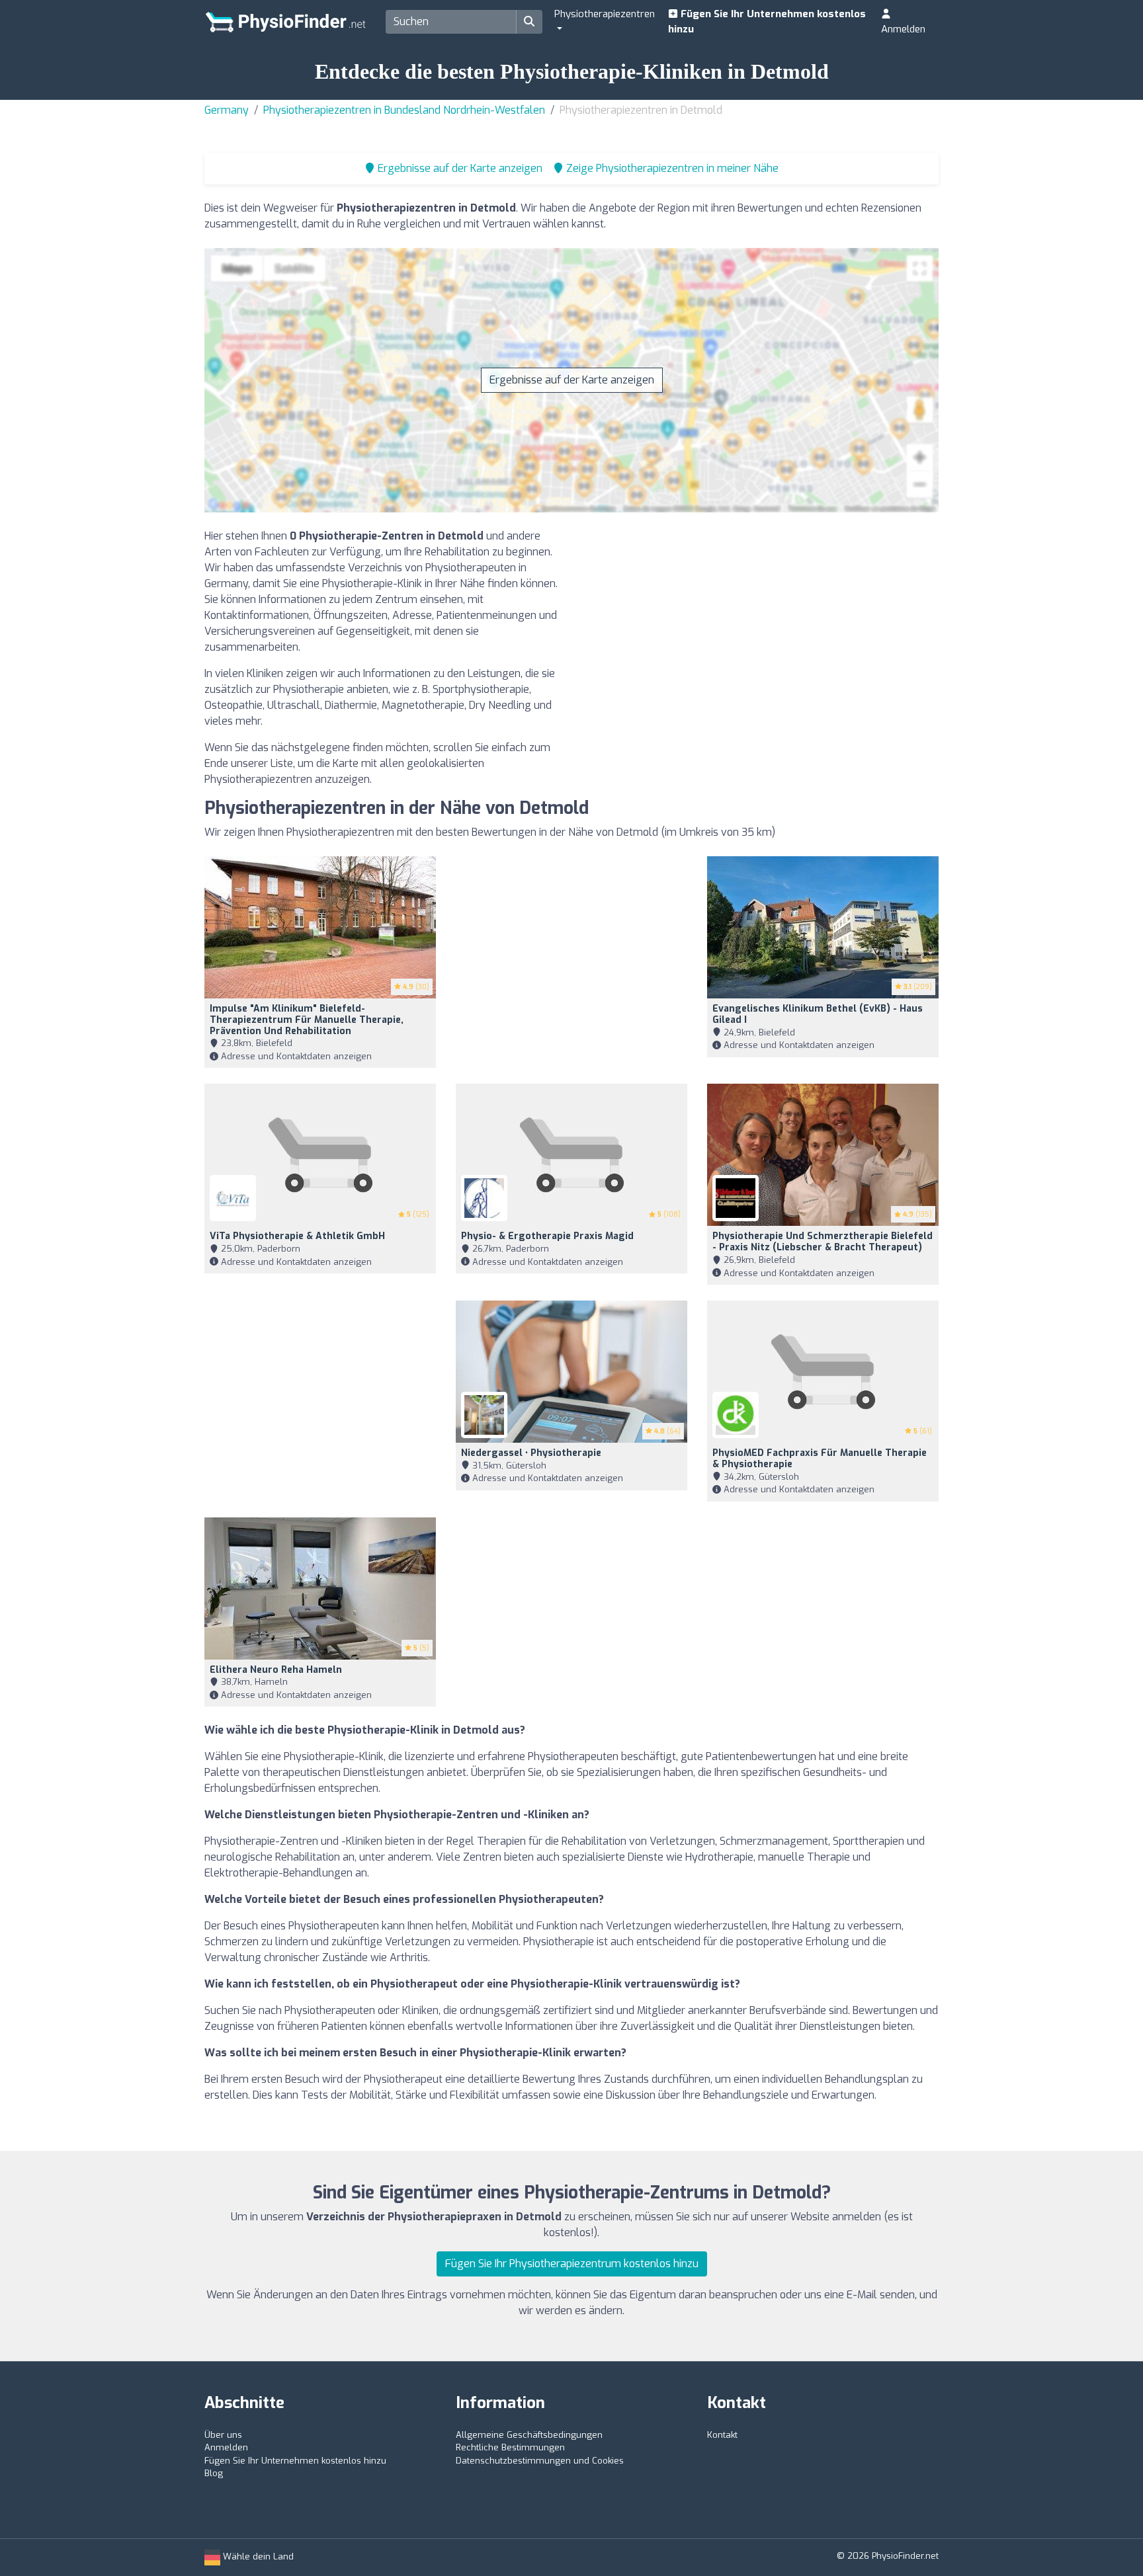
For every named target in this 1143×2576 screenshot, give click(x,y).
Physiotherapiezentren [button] (605, 14)
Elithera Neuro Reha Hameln (276, 1670)
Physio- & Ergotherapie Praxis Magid (547, 1236)
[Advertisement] (760, 621)
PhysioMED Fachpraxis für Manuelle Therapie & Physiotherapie (820, 1459)
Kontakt (722, 2435)
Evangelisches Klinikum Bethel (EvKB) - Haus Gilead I (818, 1014)
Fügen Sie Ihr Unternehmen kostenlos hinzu (767, 21)
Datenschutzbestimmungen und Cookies (540, 2461)
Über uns (223, 2435)
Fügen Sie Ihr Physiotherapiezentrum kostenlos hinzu (572, 2264)
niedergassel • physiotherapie (531, 1453)
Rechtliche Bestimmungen (510, 2447)
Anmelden (903, 29)
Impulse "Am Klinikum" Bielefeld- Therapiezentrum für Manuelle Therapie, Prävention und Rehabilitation (307, 1020)
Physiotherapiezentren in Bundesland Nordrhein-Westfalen (404, 110)
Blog (214, 2473)
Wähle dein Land (257, 2556)
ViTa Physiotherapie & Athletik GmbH (297, 1236)
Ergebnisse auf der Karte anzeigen (572, 380)
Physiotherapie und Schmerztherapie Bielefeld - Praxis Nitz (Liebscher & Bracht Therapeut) (823, 1242)
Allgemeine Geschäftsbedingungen (529, 2435)
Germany (227, 110)
